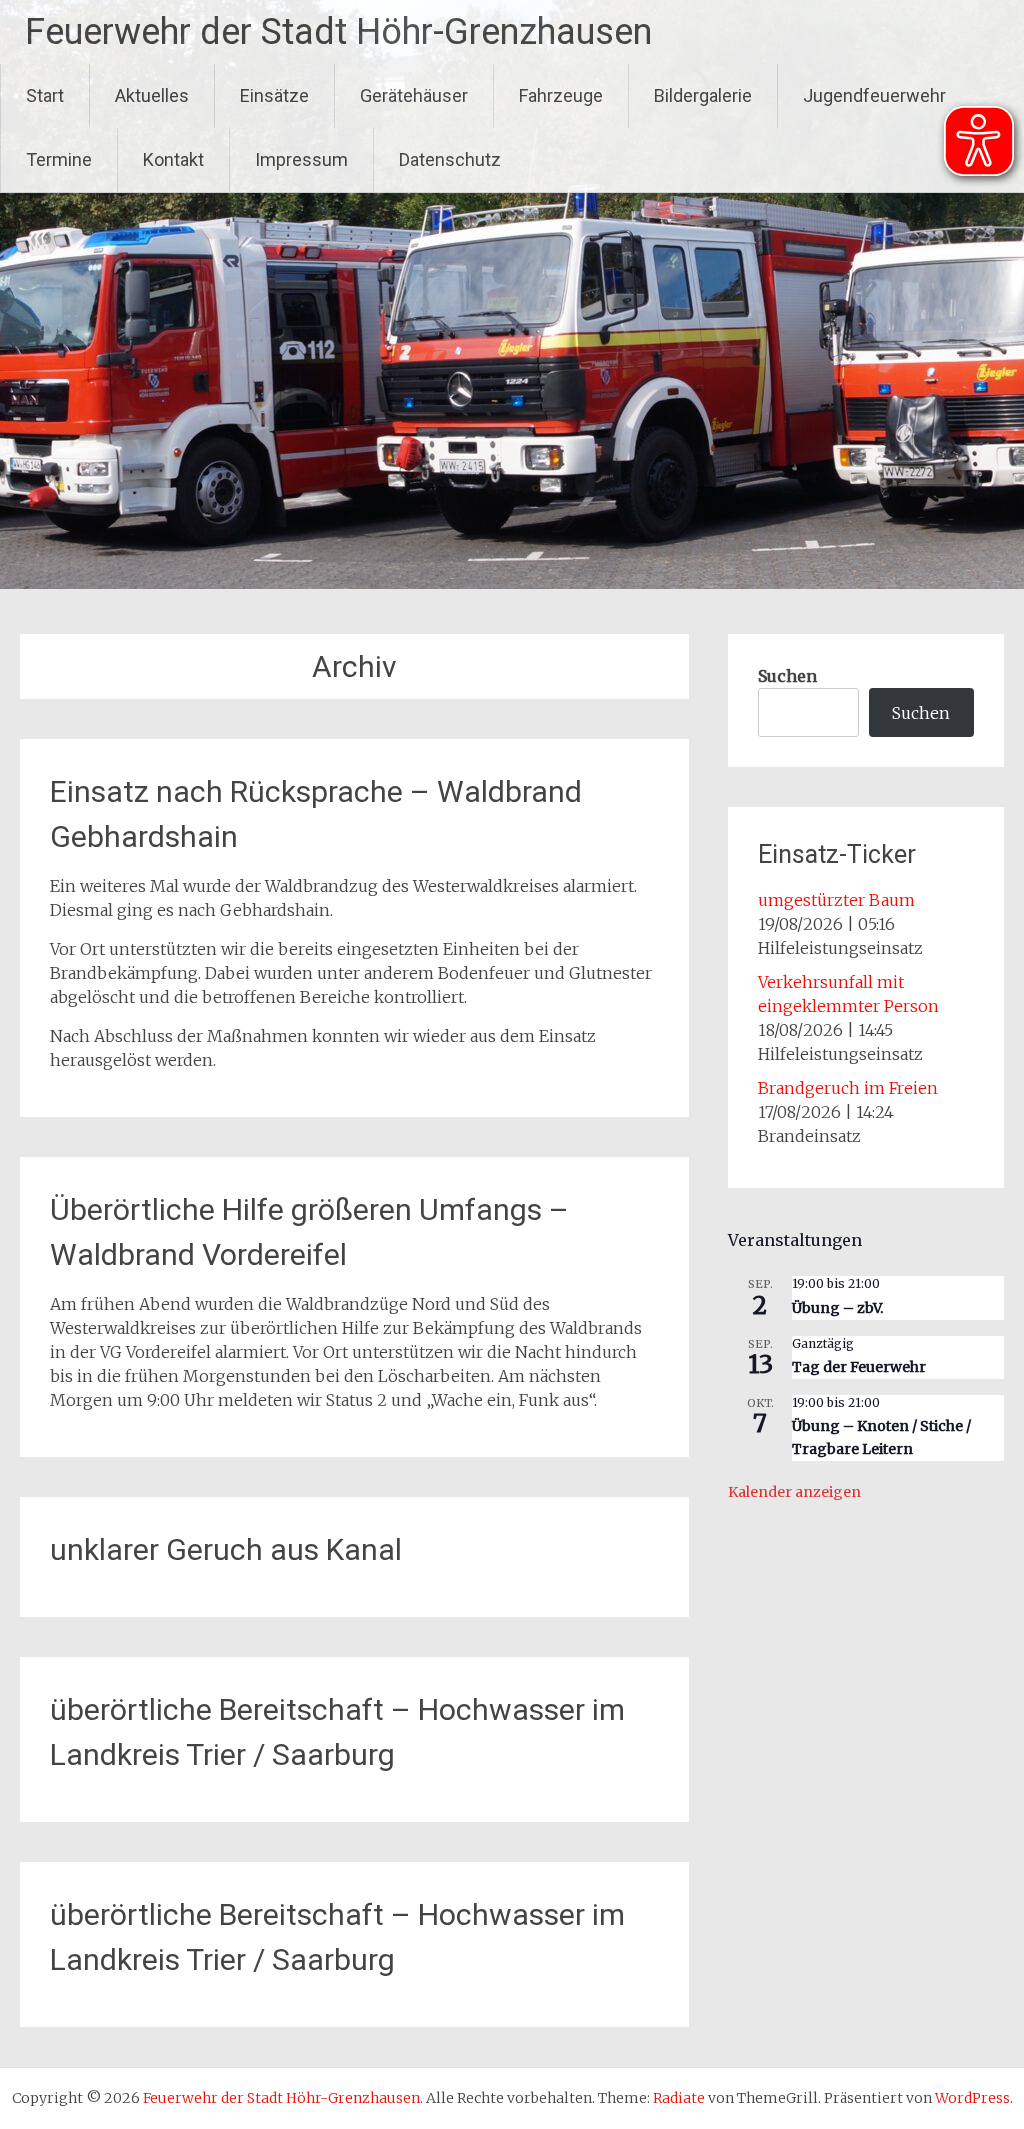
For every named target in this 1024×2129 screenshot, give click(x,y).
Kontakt (173, 159)
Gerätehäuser (414, 95)
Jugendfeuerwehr (874, 95)
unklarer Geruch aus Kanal (226, 1549)
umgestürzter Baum (836, 900)
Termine (59, 159)
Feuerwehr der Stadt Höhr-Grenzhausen (338, 32)
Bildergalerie (703, 95)
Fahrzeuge (561, 95)
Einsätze (274, 95)
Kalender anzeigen (794, 1492)
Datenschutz (450, 159)
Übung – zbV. (837, 1308)
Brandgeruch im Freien (848, 1088)
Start (45, 95)
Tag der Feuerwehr (859, 1367)
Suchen (787, 676)
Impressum (301, 159)
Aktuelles (152, 95)
